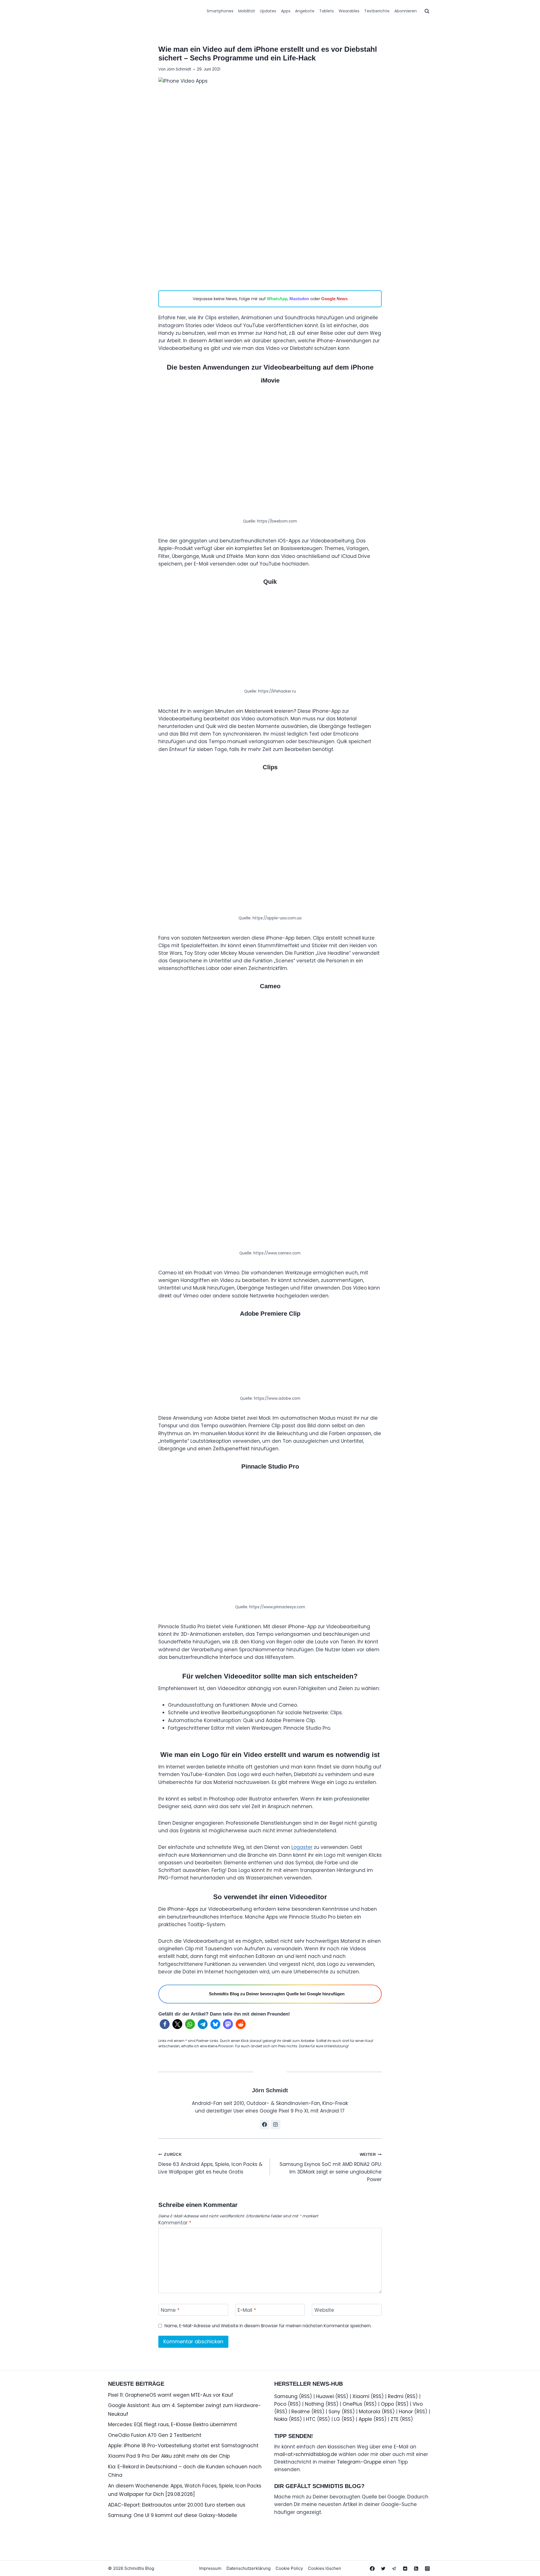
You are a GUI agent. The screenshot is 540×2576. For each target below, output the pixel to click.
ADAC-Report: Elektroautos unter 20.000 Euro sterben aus (177, 2505)
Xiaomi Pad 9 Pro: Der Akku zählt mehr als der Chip (169, 2456)
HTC (311, 2419)
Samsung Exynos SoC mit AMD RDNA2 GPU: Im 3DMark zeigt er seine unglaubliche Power (331, 2168)
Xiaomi (361, 2396)
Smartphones (220, 11)
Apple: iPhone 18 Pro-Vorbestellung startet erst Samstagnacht (183, 2446)
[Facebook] (372, 2568)
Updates (268, 11)
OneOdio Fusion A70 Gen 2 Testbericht (155, 2435)
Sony (334, 2412)
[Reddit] (405, 2568)
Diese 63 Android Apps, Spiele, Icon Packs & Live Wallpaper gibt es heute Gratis (210, 2164)
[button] (165, 2024)
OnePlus (352, 2404)
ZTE (395, 2419)
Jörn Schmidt (179, 69)
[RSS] (416, 2568)
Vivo (418, 2404)
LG (337, 2419)
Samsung (286, 2396)
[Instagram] (427, 2568)
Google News (334, 299)
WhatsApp (277, 299)
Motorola (370, 2412)
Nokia (281, 2419)
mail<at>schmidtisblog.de (306, 2454)
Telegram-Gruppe (359, 2462)
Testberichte (377, 11)
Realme (301, 2412)
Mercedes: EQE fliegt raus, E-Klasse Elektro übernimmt (173, 2425)
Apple (365, 2419)
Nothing (314, 2404)
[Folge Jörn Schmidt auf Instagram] (276, 2125)
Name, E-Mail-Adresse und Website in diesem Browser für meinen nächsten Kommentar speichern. (268, 2326)
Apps (286, 11)
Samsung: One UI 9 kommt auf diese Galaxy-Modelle (173, 2515)
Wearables (349, 11)
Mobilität (247, 11)
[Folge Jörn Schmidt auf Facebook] (265, 2125)
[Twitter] (383, 2568)
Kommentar (175, 2223)
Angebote (305, 11)
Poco (280, 2404)
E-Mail (247, 2310)
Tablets (327, 11)
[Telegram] (394, 2568)
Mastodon (299, 299)
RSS (305, 2396)
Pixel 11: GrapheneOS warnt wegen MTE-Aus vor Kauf (171, 2395)
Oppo (387, 2404)
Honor (406, 2412)
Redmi (396, 2396)
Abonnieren (406, 11)
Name (170, 2310)
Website (324, 2310)
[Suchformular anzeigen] (427, 11)
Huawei (325, 2396)
